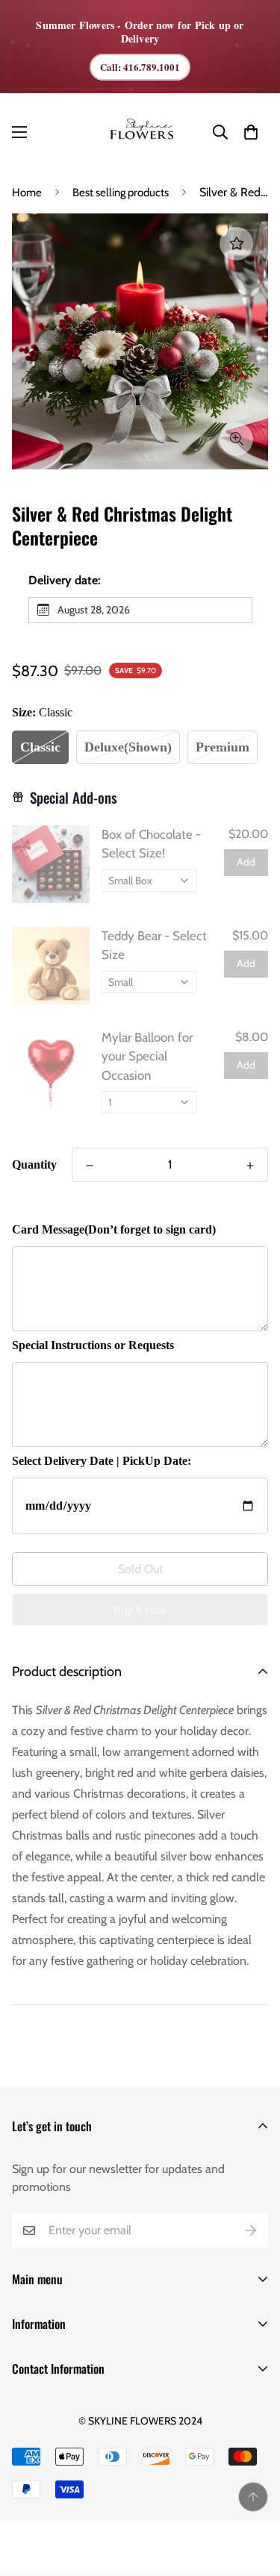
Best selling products (121, 193)
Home (27, 193)
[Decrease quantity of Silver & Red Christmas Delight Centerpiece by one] (90, 1166)
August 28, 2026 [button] (94, 610)
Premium (223, 747)
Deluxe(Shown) (128, 747)
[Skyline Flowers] (140, 132)
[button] (251, 132)
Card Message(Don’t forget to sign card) (114, 1229)
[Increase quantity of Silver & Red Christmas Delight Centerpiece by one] (250, 1166)
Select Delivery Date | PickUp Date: (102, 1461)
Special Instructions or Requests (93, 1345)
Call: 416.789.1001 (140, 67)
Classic (40, 747)
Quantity (34, 1164)
